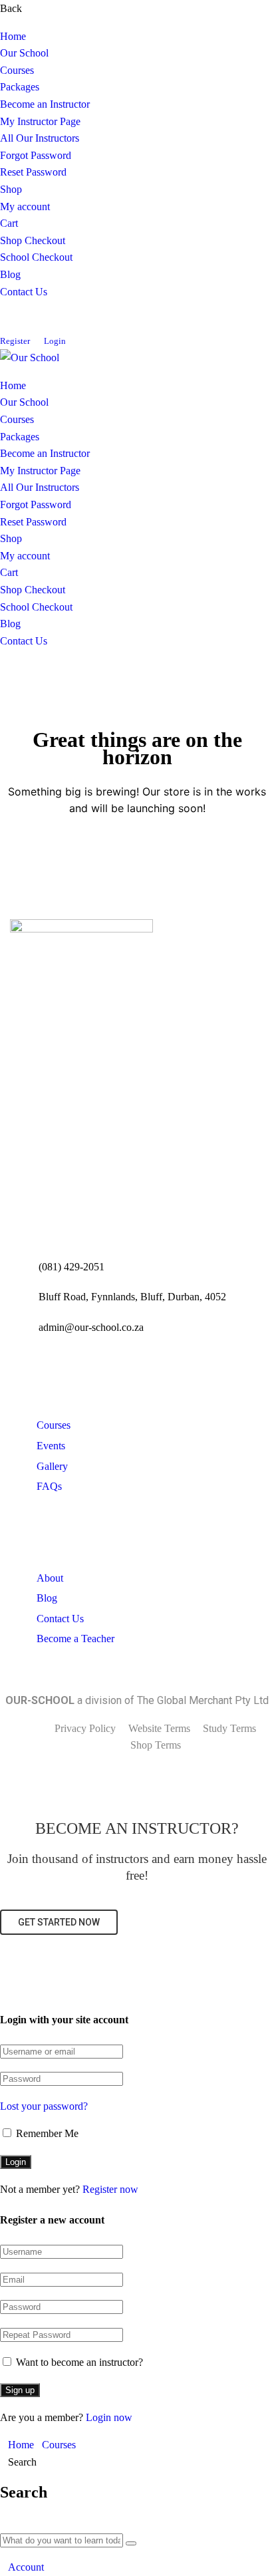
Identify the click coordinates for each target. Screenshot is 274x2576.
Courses (17, 70)
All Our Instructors (40, 138)
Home (13, 36)
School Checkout (36, 257)
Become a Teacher (75, 1639)
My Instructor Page (40, 121)
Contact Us (24, 292)
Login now (109, 2417)
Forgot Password (36, 155)
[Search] (131, 2543)
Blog (10, 274)
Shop (11, 189)
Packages (20, 87)
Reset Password (33, 172)
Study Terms (229, 1728)
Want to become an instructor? (78, 2362)
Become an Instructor (45, 104)
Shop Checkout (33, 240)
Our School (24, 53)
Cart (9, 223)
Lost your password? (44, 2106)
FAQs (49, 1486)
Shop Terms (156, 1745)
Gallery (52, 1466)
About (50, 1578)
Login (55, 341)
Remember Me (46, 2133)
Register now (110, 2189)
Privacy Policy (85, 1728)
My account (25, 207)
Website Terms (159, 1728)
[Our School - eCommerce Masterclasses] (30, 358)
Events (51, 1446)
